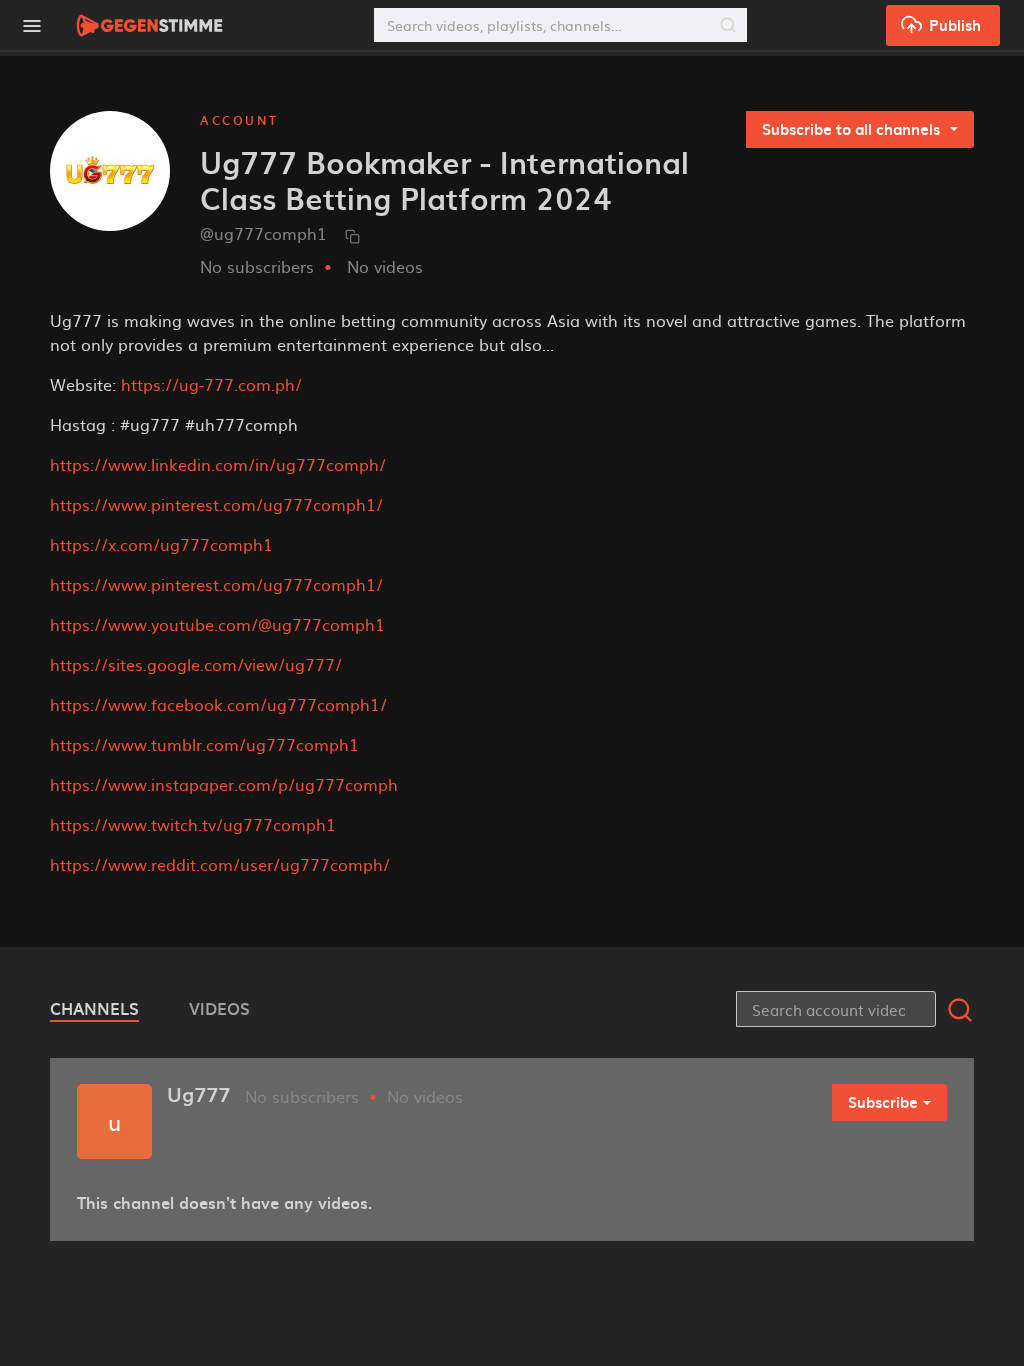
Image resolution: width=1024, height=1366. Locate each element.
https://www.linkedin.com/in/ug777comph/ (218, 464)
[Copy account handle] (352, 235)
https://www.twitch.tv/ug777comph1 (193, 824)
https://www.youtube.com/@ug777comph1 (217, 624)
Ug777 (198, 1094)
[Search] (728, 25)
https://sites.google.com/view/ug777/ (196, 664)
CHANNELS (94, 1008)
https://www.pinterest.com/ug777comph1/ (216, 504)
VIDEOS (219, 1008)
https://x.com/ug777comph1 (161, 544)
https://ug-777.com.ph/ (211, 384)
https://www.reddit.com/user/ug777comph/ (220, 864)
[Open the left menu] (31, 25)
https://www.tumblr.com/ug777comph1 (204, 744)
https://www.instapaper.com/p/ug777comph (224, 784)
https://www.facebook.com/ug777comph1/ (218, 704)
